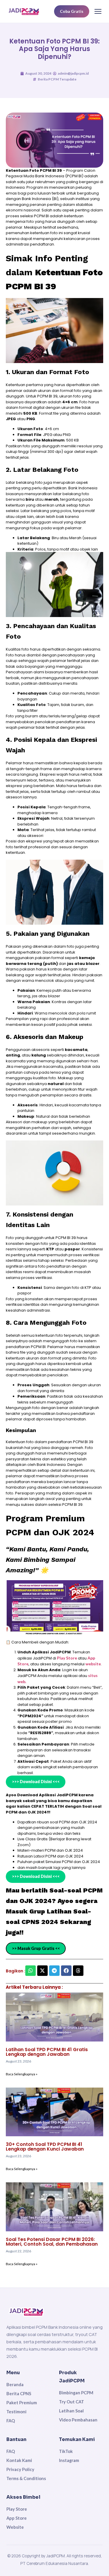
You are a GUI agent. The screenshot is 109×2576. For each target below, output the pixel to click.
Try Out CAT (72, 2402)
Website (15, 2527)
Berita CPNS (19, 2393)
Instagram (69, 2460)
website (93, 1664)
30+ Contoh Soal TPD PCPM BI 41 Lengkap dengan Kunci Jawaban (45, 2147)
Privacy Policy (20, 2469)
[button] (31, 1971)
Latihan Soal (71, 2411)
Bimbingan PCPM (76, 2393)
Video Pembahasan (78, 2420)
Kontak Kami (19, 2460)
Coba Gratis (72, 11)
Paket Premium (22, 2402)
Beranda (15, 2384)
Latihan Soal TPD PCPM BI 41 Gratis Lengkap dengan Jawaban (47, 2052)
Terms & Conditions (26, 2478)
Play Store (67, 1658)
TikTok (66, 2451)
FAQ (11, 2421)
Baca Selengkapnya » (22, 2074)
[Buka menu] (98, 11)
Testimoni (16, 2412)
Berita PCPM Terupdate (57, 79)
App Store (17, 2518)
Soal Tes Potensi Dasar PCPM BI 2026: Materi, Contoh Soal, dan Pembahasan (52, 2242)
